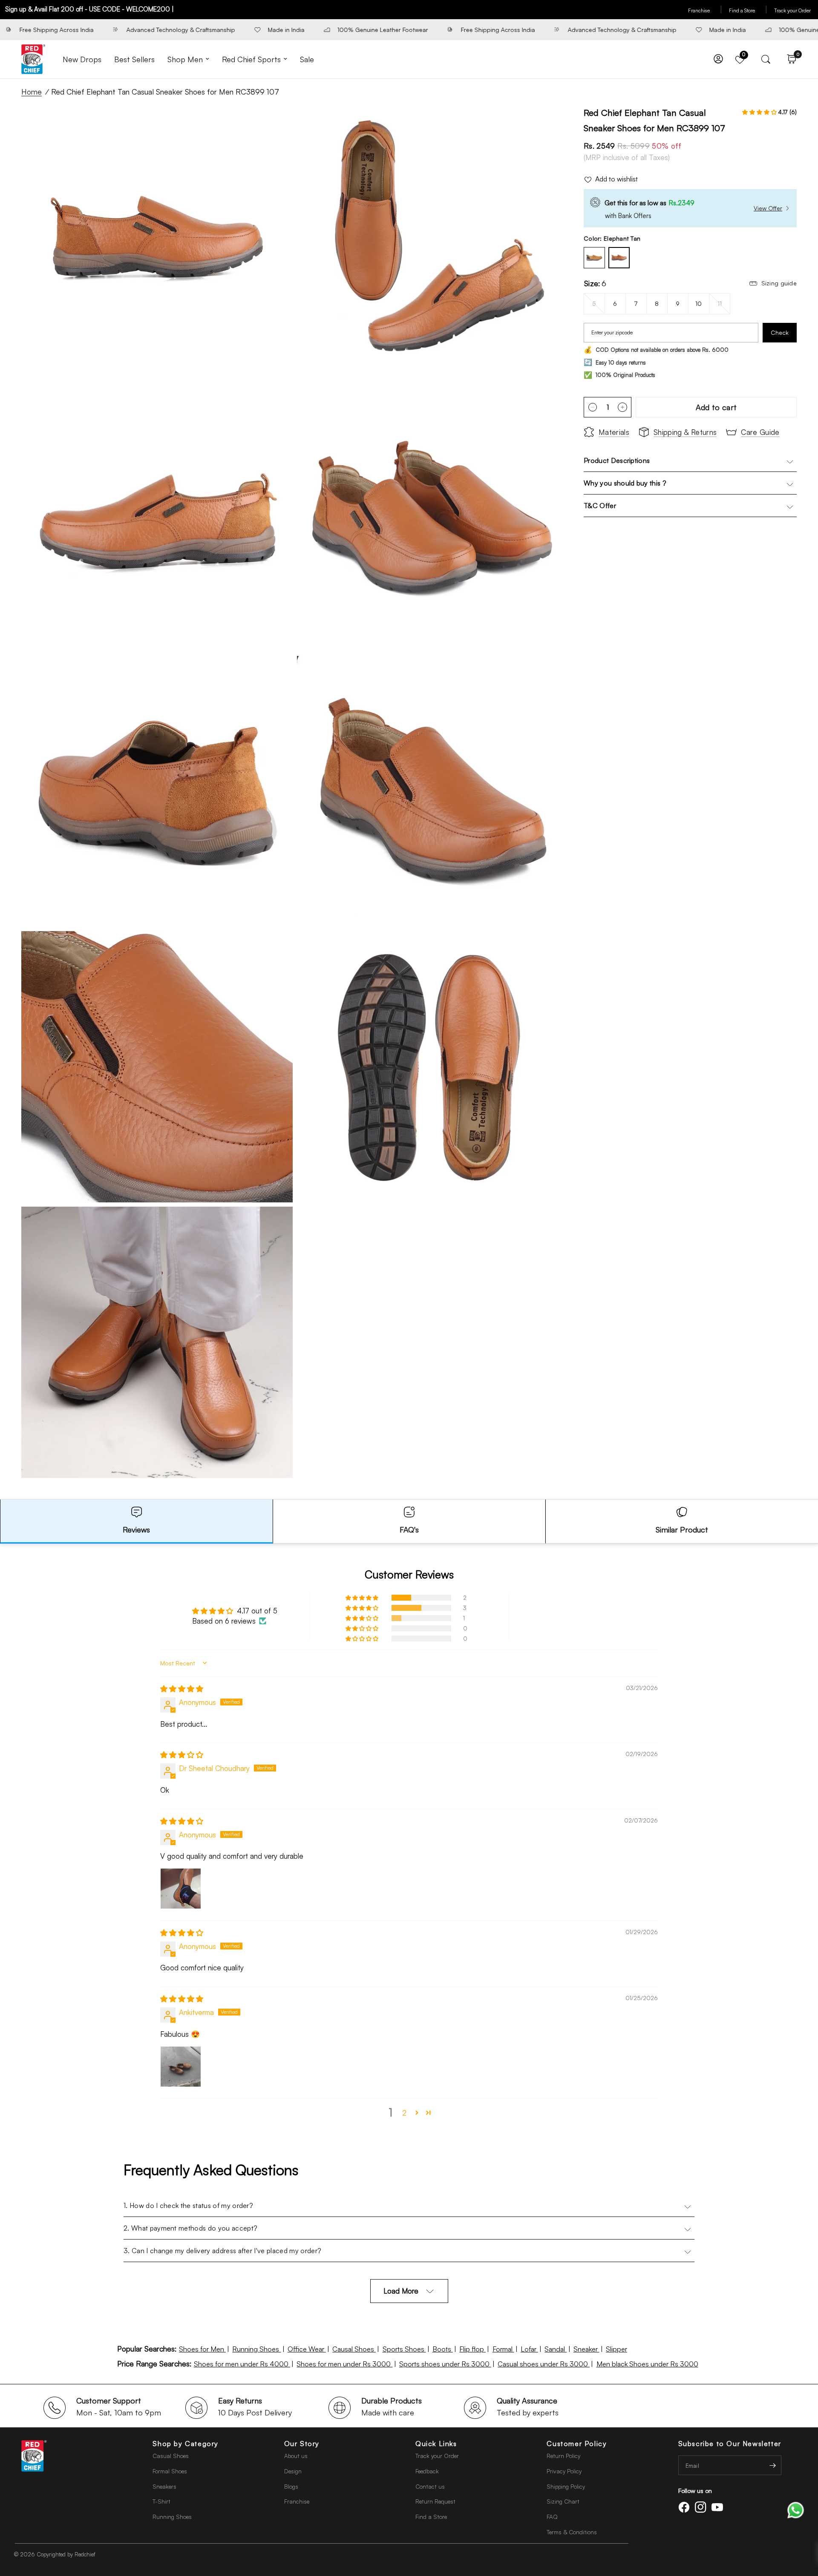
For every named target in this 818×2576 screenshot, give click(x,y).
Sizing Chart (563, 2501)
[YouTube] (719, 2507)
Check (780, 332)
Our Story (302, 2444)
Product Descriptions (617, 460)
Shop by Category (186, 2444)
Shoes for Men (202, 2349)
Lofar (529, 2349)
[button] (760, 112)
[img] (182, 1689)
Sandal (556, 2349)
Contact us (430, 2486)
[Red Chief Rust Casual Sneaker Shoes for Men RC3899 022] (594, 258)
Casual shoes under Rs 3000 (544, 2364)
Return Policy (563, 2456)
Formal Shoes (170, 2471)
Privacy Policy (564, 2471)
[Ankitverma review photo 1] (181, 2067)
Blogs (291, 2486)
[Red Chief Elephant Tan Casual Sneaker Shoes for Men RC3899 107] (619, 258)
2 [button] (404, 2113)
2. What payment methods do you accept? (190, 2228)
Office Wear (307, 2349)
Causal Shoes (354, 2349)
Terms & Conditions (572, 2532)
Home (32, 92)
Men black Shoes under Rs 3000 (647, 2364)
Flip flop (472, 2349)
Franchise (705, 10)
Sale (307, 59)
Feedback (427, 2471)
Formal (503, 2349)
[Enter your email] (773, 2465)
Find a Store (748, 10)
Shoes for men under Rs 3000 (344, 2364)
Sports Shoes (404, 2349)
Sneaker (586, 2349)
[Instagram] (702, 2507)
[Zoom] (275, 123)
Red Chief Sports (251, 59)
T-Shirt (161, 2501)
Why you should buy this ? (625, 483)
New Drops (82, 59)
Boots (443, 2349)
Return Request (435, 2501)
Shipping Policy (566, 2486)
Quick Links (436, 2444)
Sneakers (164, 2486)
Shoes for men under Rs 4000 (242, 2364)
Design (293, 2471)
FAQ (552, 2517)
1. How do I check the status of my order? (188, 2205)
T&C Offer (600, 506)
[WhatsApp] (796, 2509)
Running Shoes (256, 2349)
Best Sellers (134, 59)
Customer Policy (577, 2444)
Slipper (616, 2349)
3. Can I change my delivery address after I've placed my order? (222, 2251)
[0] (789, 59)
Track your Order (792, 10)
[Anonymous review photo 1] (181, 1889)
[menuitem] (82, 59)
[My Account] (718, 59)
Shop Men (185, 59)
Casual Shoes (171, 2456)
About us (296, 2456)
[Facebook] (686, 2507)
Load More (401, 2291)
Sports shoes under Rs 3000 (445, 2364)
